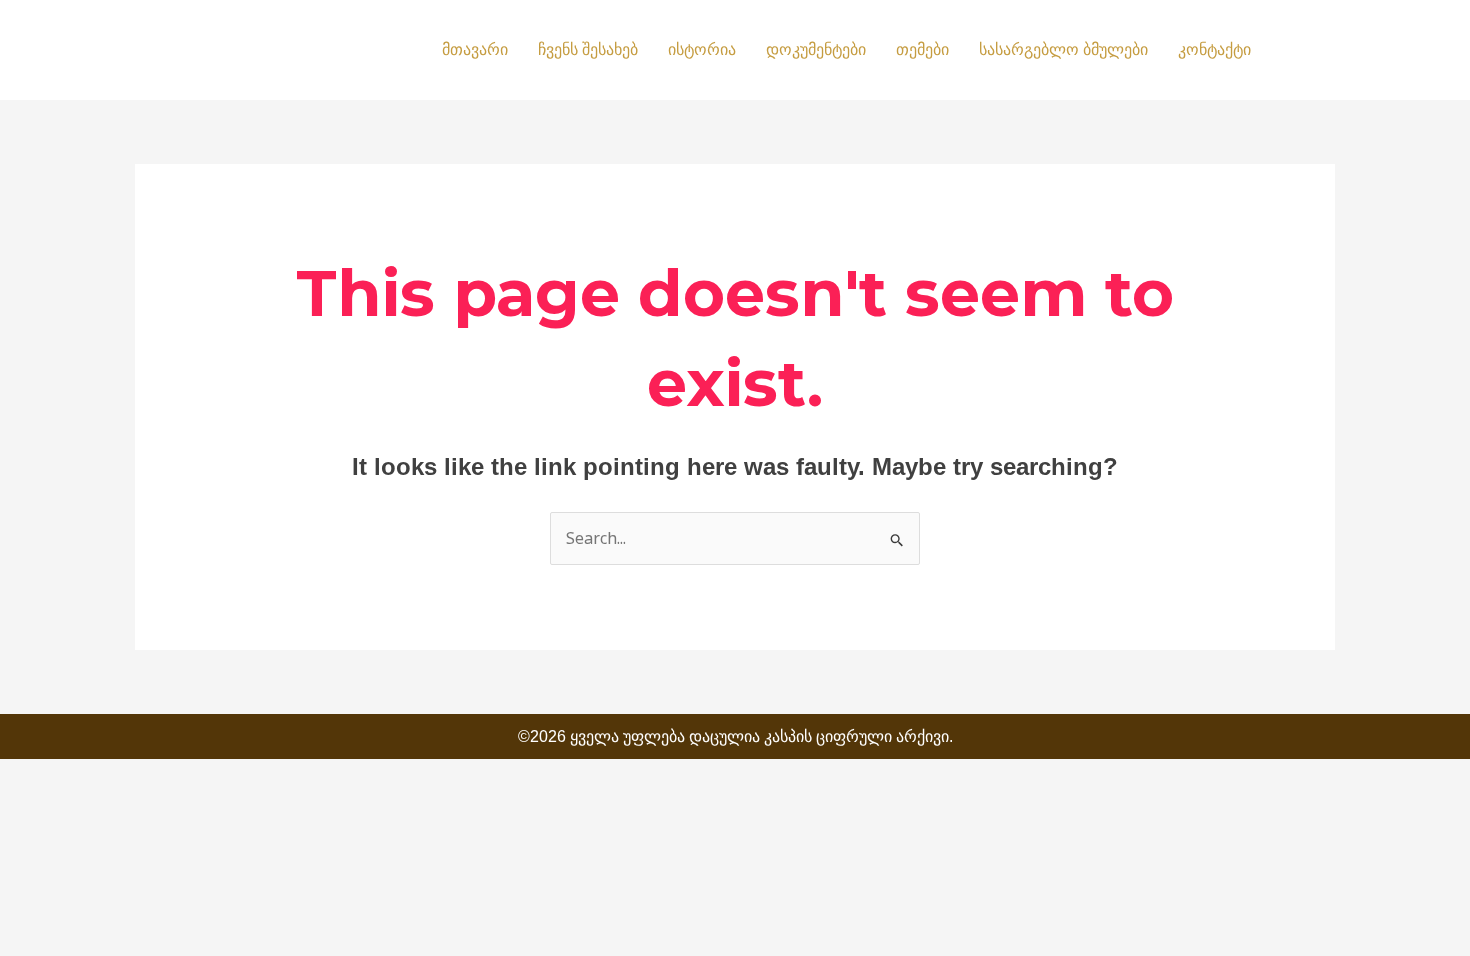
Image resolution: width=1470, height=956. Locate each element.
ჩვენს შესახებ (588, 49)
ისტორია (702, 49)
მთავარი (475, 49)
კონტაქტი (1214, 49)
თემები (922, 49)
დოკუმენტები (816, 49)
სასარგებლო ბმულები (1063, 49)
